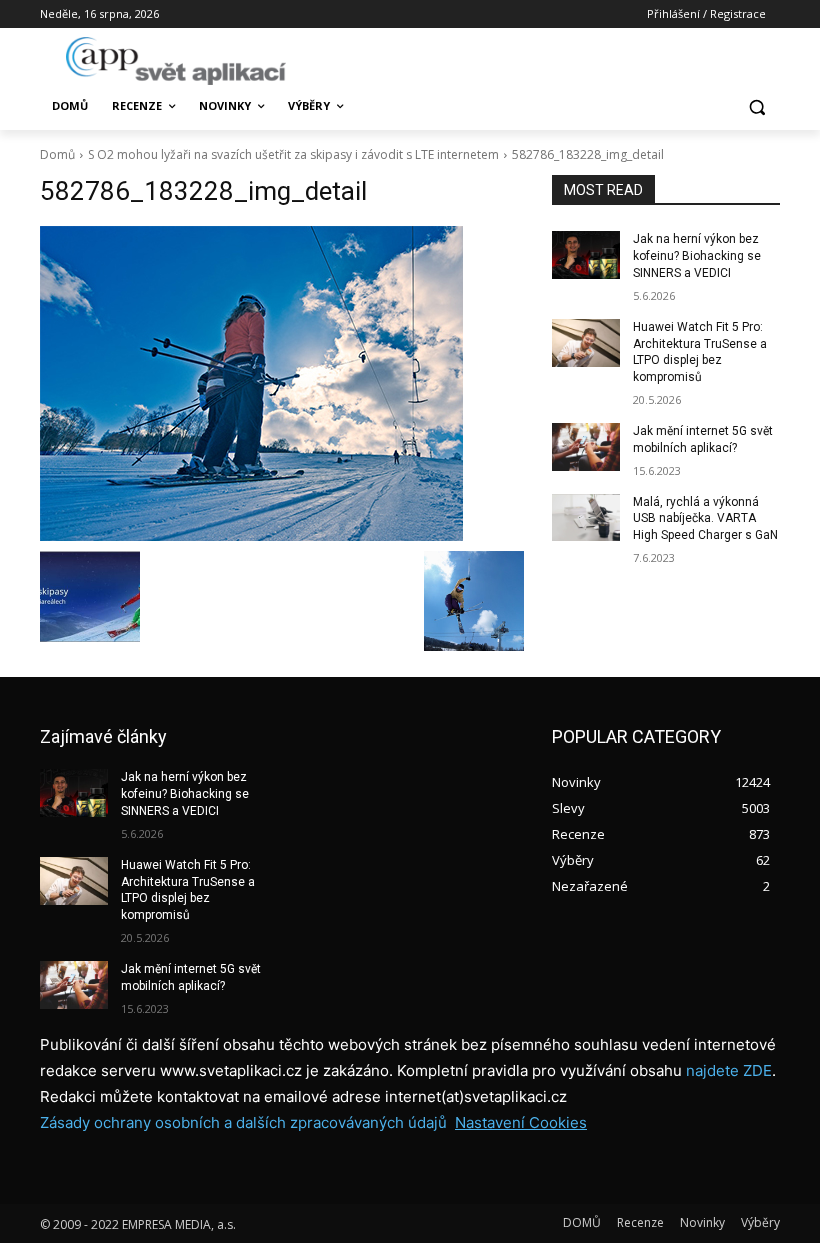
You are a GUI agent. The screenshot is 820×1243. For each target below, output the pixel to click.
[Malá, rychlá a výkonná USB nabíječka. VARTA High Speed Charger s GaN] (586, 518)
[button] (756, 106)
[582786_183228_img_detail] (282, 383)
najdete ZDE (729, 1070)
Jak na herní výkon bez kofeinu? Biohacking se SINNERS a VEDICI (697, 256)
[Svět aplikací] (176, 61)
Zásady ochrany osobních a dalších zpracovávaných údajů (243, 1122)
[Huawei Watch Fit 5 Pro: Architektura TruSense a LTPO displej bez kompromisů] (586, 343)
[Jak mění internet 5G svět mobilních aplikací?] (586, 447)
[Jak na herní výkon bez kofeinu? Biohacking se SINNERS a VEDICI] (586, 255)
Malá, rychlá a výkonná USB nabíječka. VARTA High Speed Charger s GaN (705, 519)
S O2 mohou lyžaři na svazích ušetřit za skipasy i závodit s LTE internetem (293, 154)
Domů (57, 154)
